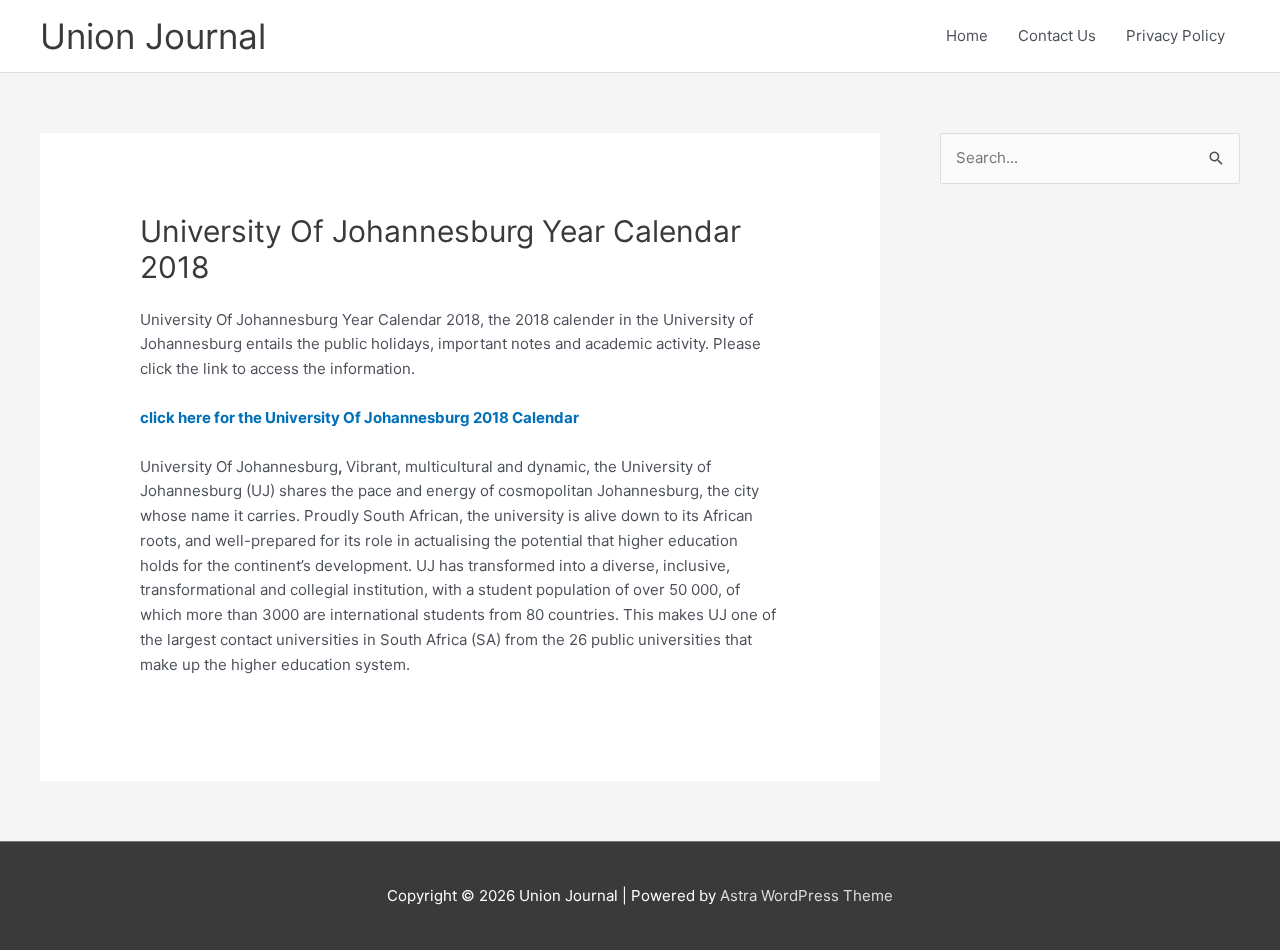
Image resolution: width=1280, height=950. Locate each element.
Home (967, 35)
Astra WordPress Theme (806, 895)
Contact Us (1057, 35)
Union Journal (153, 36)
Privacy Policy (1175, 35)
